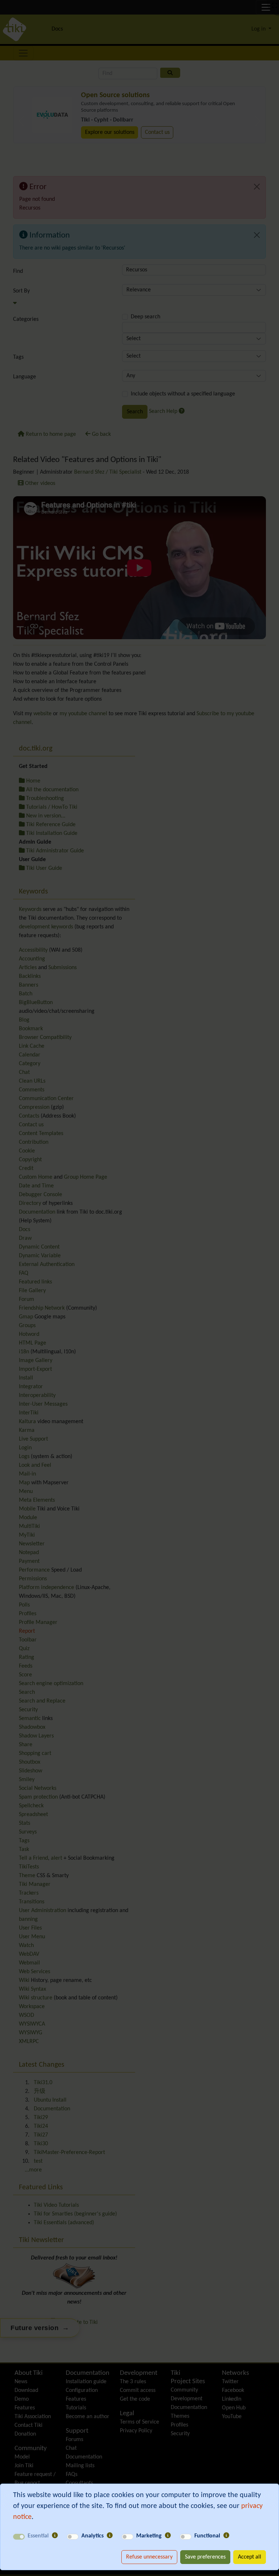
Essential (38, 2536)
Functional (207, 2536)
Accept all (250, 2557)
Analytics (92, 2536)
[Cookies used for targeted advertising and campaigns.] (168, 2536)
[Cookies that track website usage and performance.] (110, 2536)
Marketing (149, 2536)
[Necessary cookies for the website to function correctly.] (55, 2536)
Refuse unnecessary (149, 2557)
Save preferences (205, 2557)
